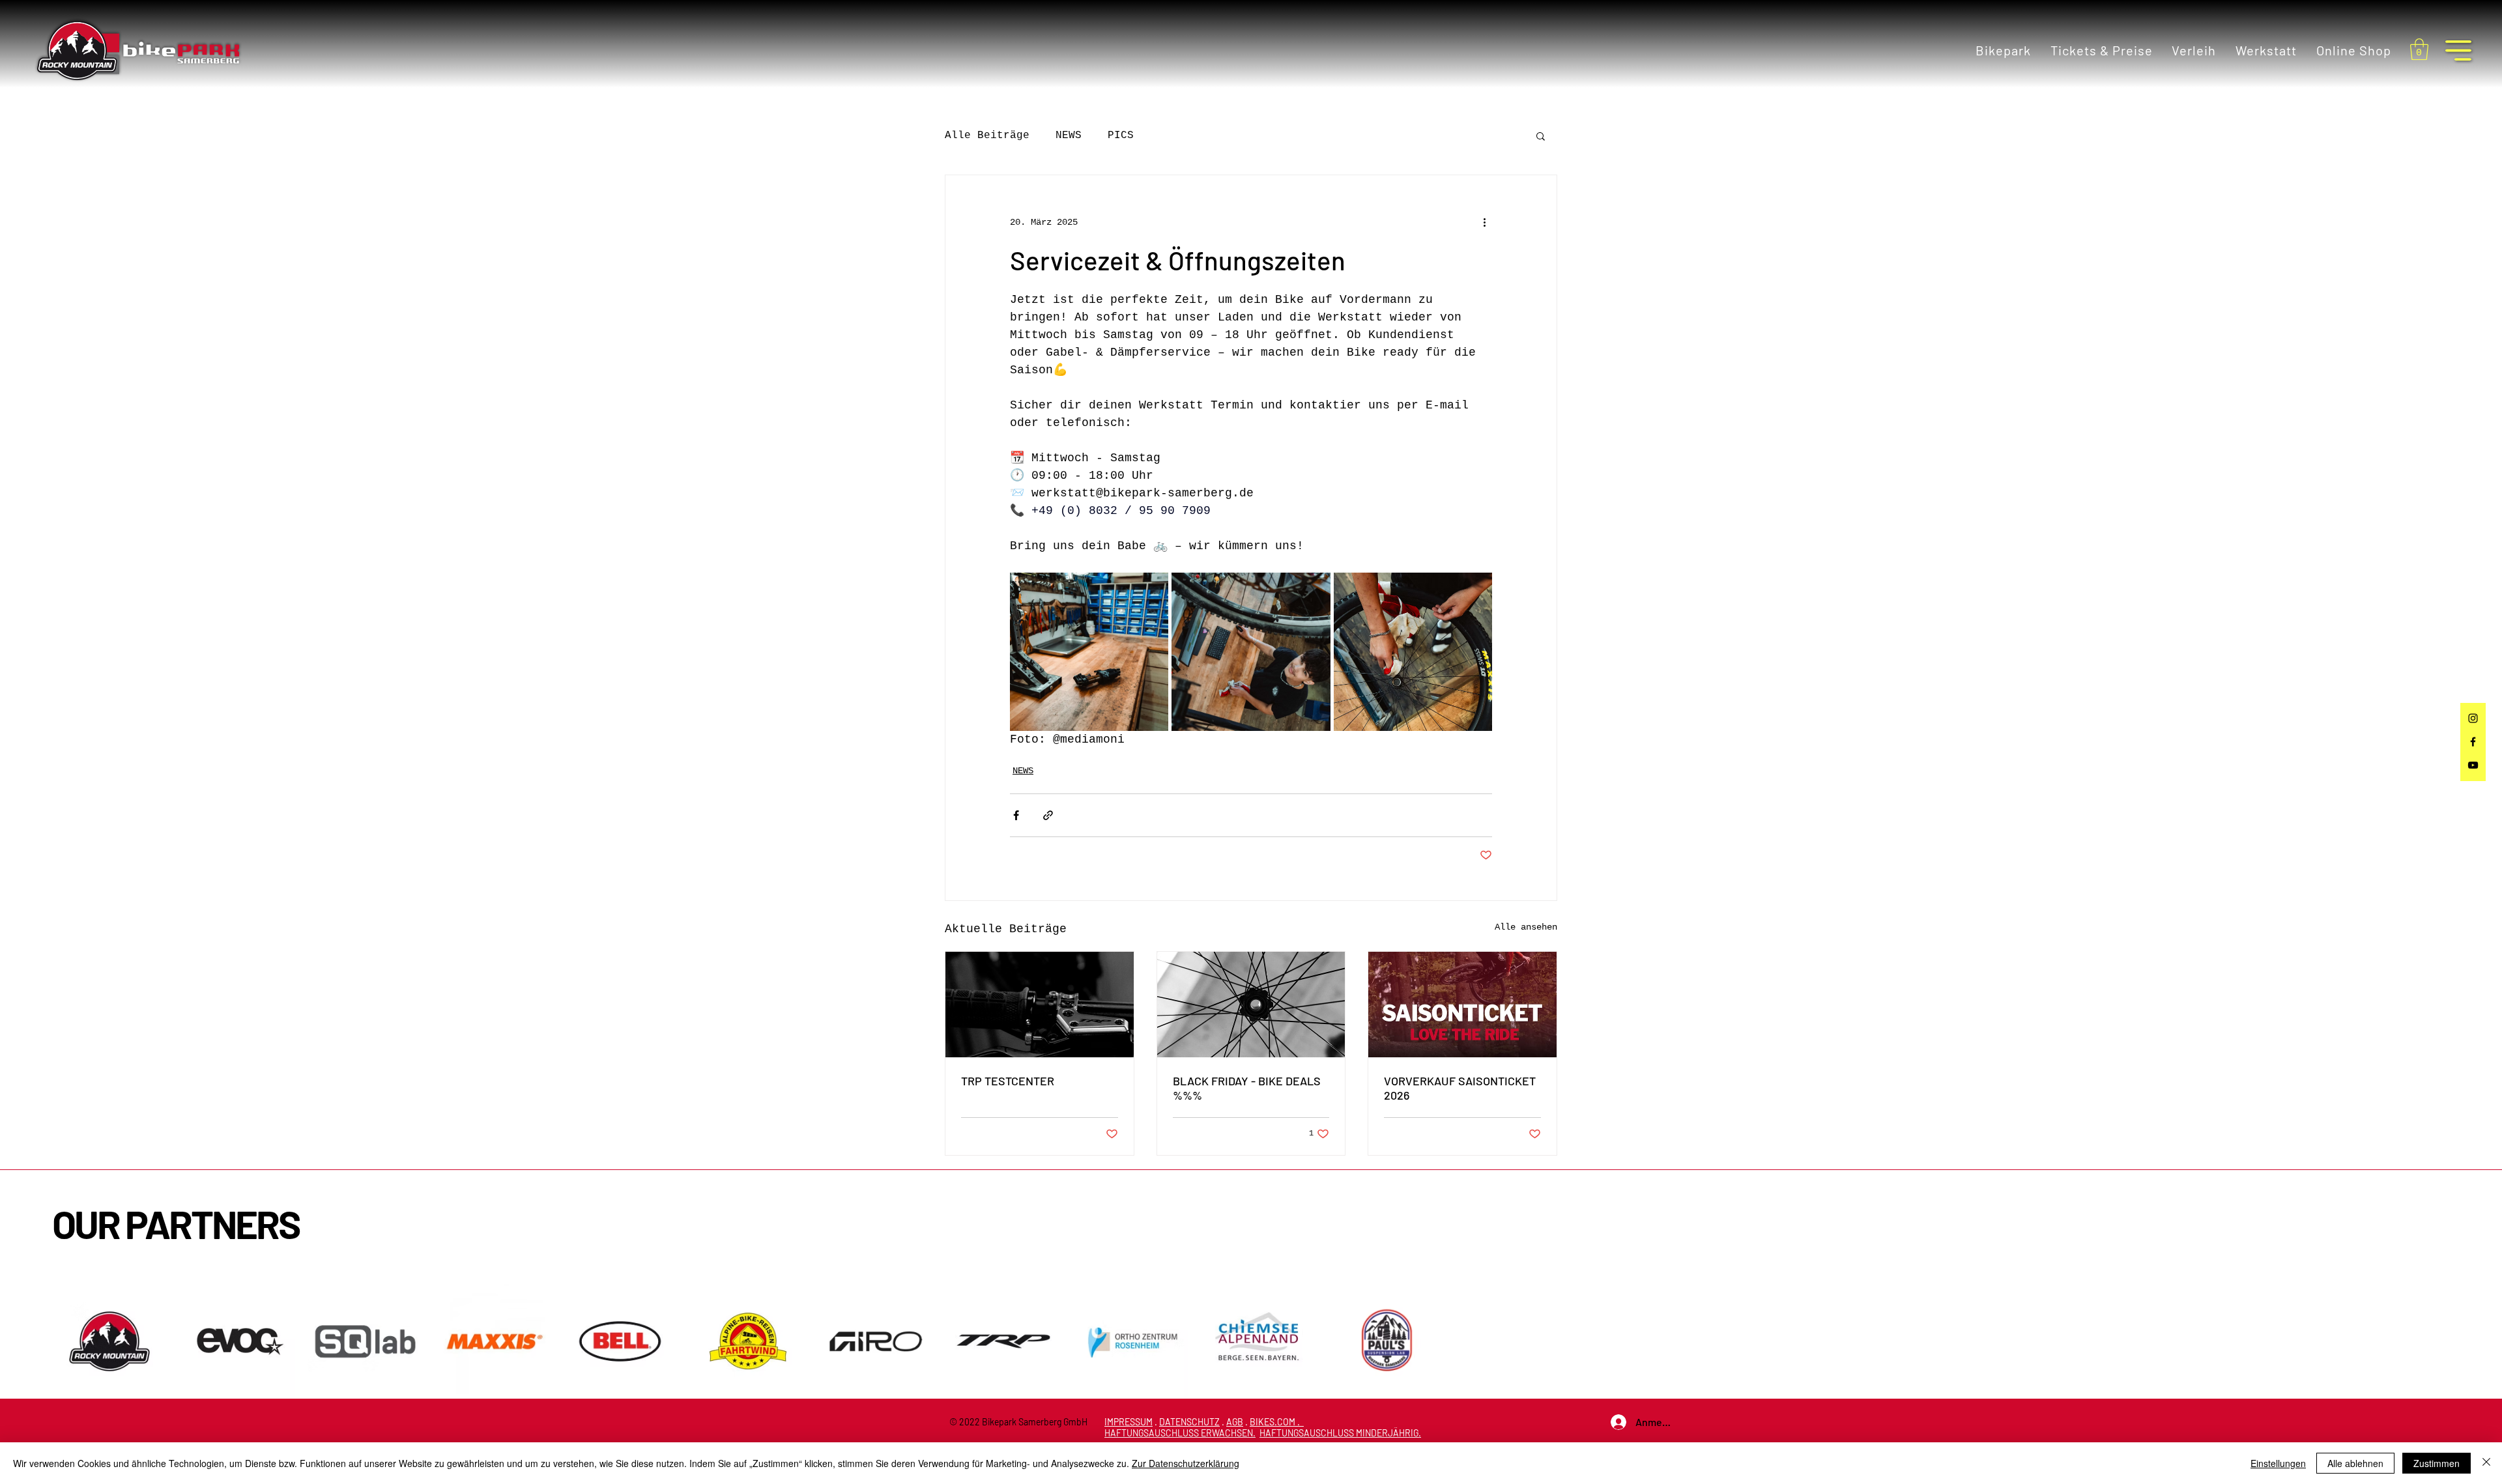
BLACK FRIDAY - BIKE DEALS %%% (1247, 1088)
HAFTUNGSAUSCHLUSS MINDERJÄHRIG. (1340, 1433)
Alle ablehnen (2355, 1463)
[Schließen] (2486, 1463)
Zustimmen (2437, 1463)
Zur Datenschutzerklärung (1186, 1463)
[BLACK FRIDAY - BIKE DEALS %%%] (1251, 1005)
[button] (2419, 49)
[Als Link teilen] (1048, 815)
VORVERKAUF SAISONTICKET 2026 (1460, 1088)
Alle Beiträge (987, 136)
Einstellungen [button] (2278, 1463)
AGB (1235, 1422)
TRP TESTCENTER (1008, 1081)
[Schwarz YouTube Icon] (2473, 765)
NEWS (1069, 136)
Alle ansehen (1526, 927)
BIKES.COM (1273, 1422)
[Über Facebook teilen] (1016, 815)
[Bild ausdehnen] (1089, 652)
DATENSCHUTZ (1189, 1422)
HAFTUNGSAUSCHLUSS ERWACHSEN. (1180, 1433)
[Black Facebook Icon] (2473, 742)
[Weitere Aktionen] (1484, 222)
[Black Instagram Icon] (2473, 718)
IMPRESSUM (1129, 1422)
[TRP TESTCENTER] (1040, 1005)
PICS (1121, 136)
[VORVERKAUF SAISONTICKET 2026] (1462, 1005)
